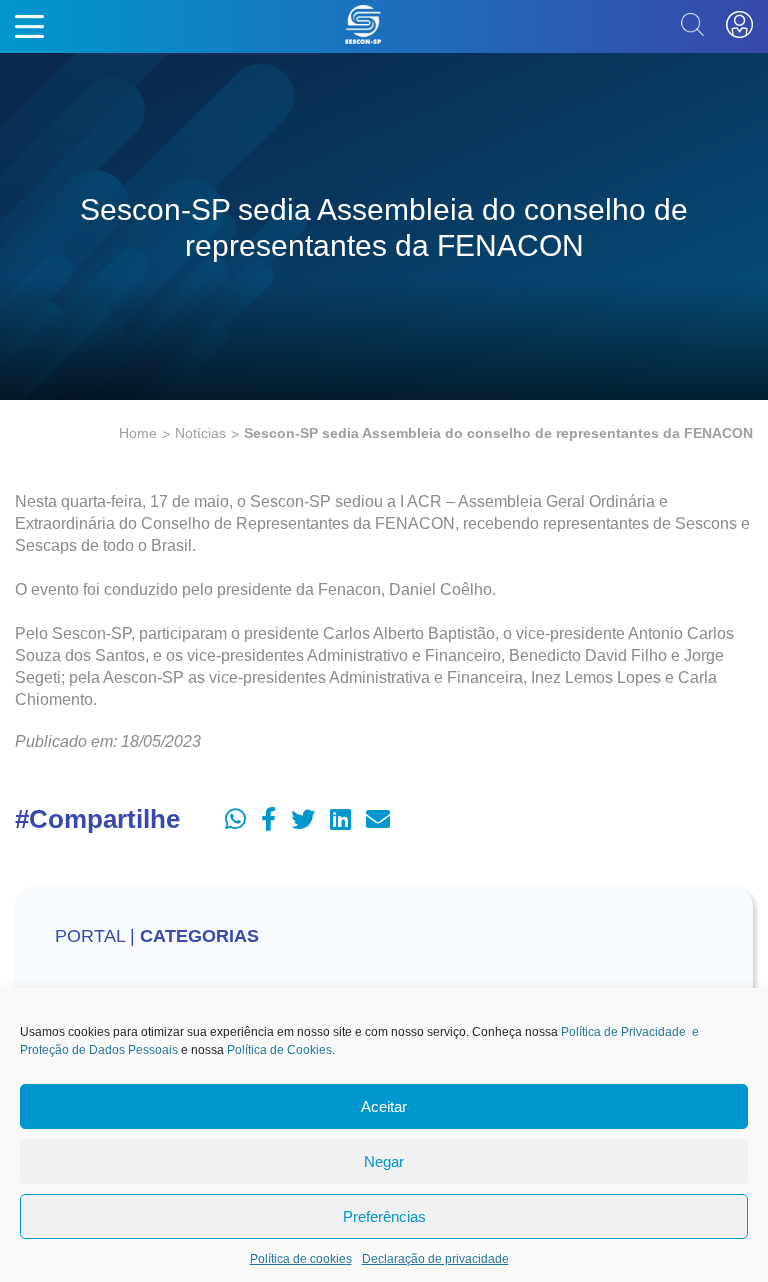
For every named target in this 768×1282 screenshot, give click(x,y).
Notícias (200, 433)
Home (138, 433)
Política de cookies (301, 1259)
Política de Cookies (279, 1050)
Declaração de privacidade (435, 1259)
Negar (384, 1161)
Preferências (384, 1216)
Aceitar (384, 1106)
